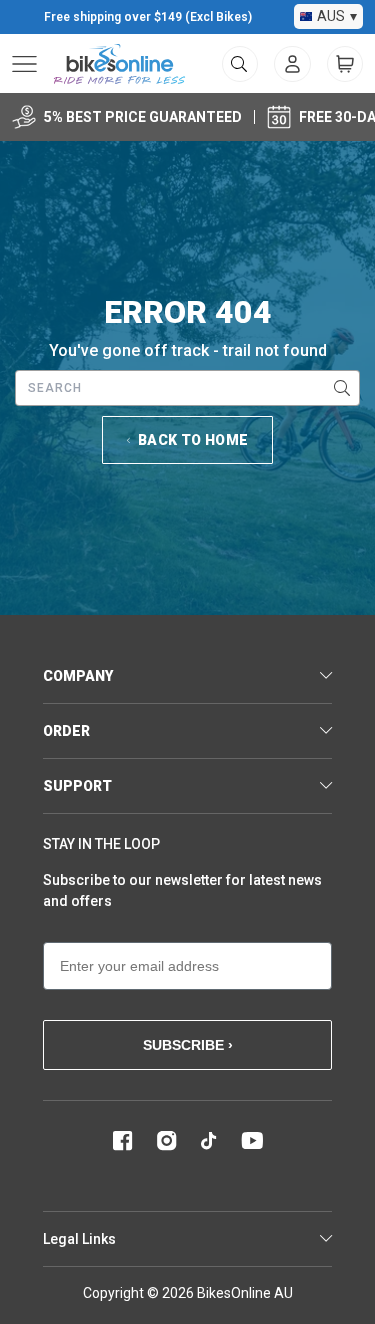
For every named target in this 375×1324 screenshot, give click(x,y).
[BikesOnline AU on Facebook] (123, 1141)
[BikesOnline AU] (119, 64)
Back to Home (193, 440)
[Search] (342, 388)
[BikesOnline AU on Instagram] (167, 1141)
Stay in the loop (101, 844)
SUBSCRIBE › (188, 1045)
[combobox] (187, 388)
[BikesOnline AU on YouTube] (252, 1141)
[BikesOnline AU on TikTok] (209, 1141)
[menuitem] (292, 64)
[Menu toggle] (24, 64)
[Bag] (345, 64)
